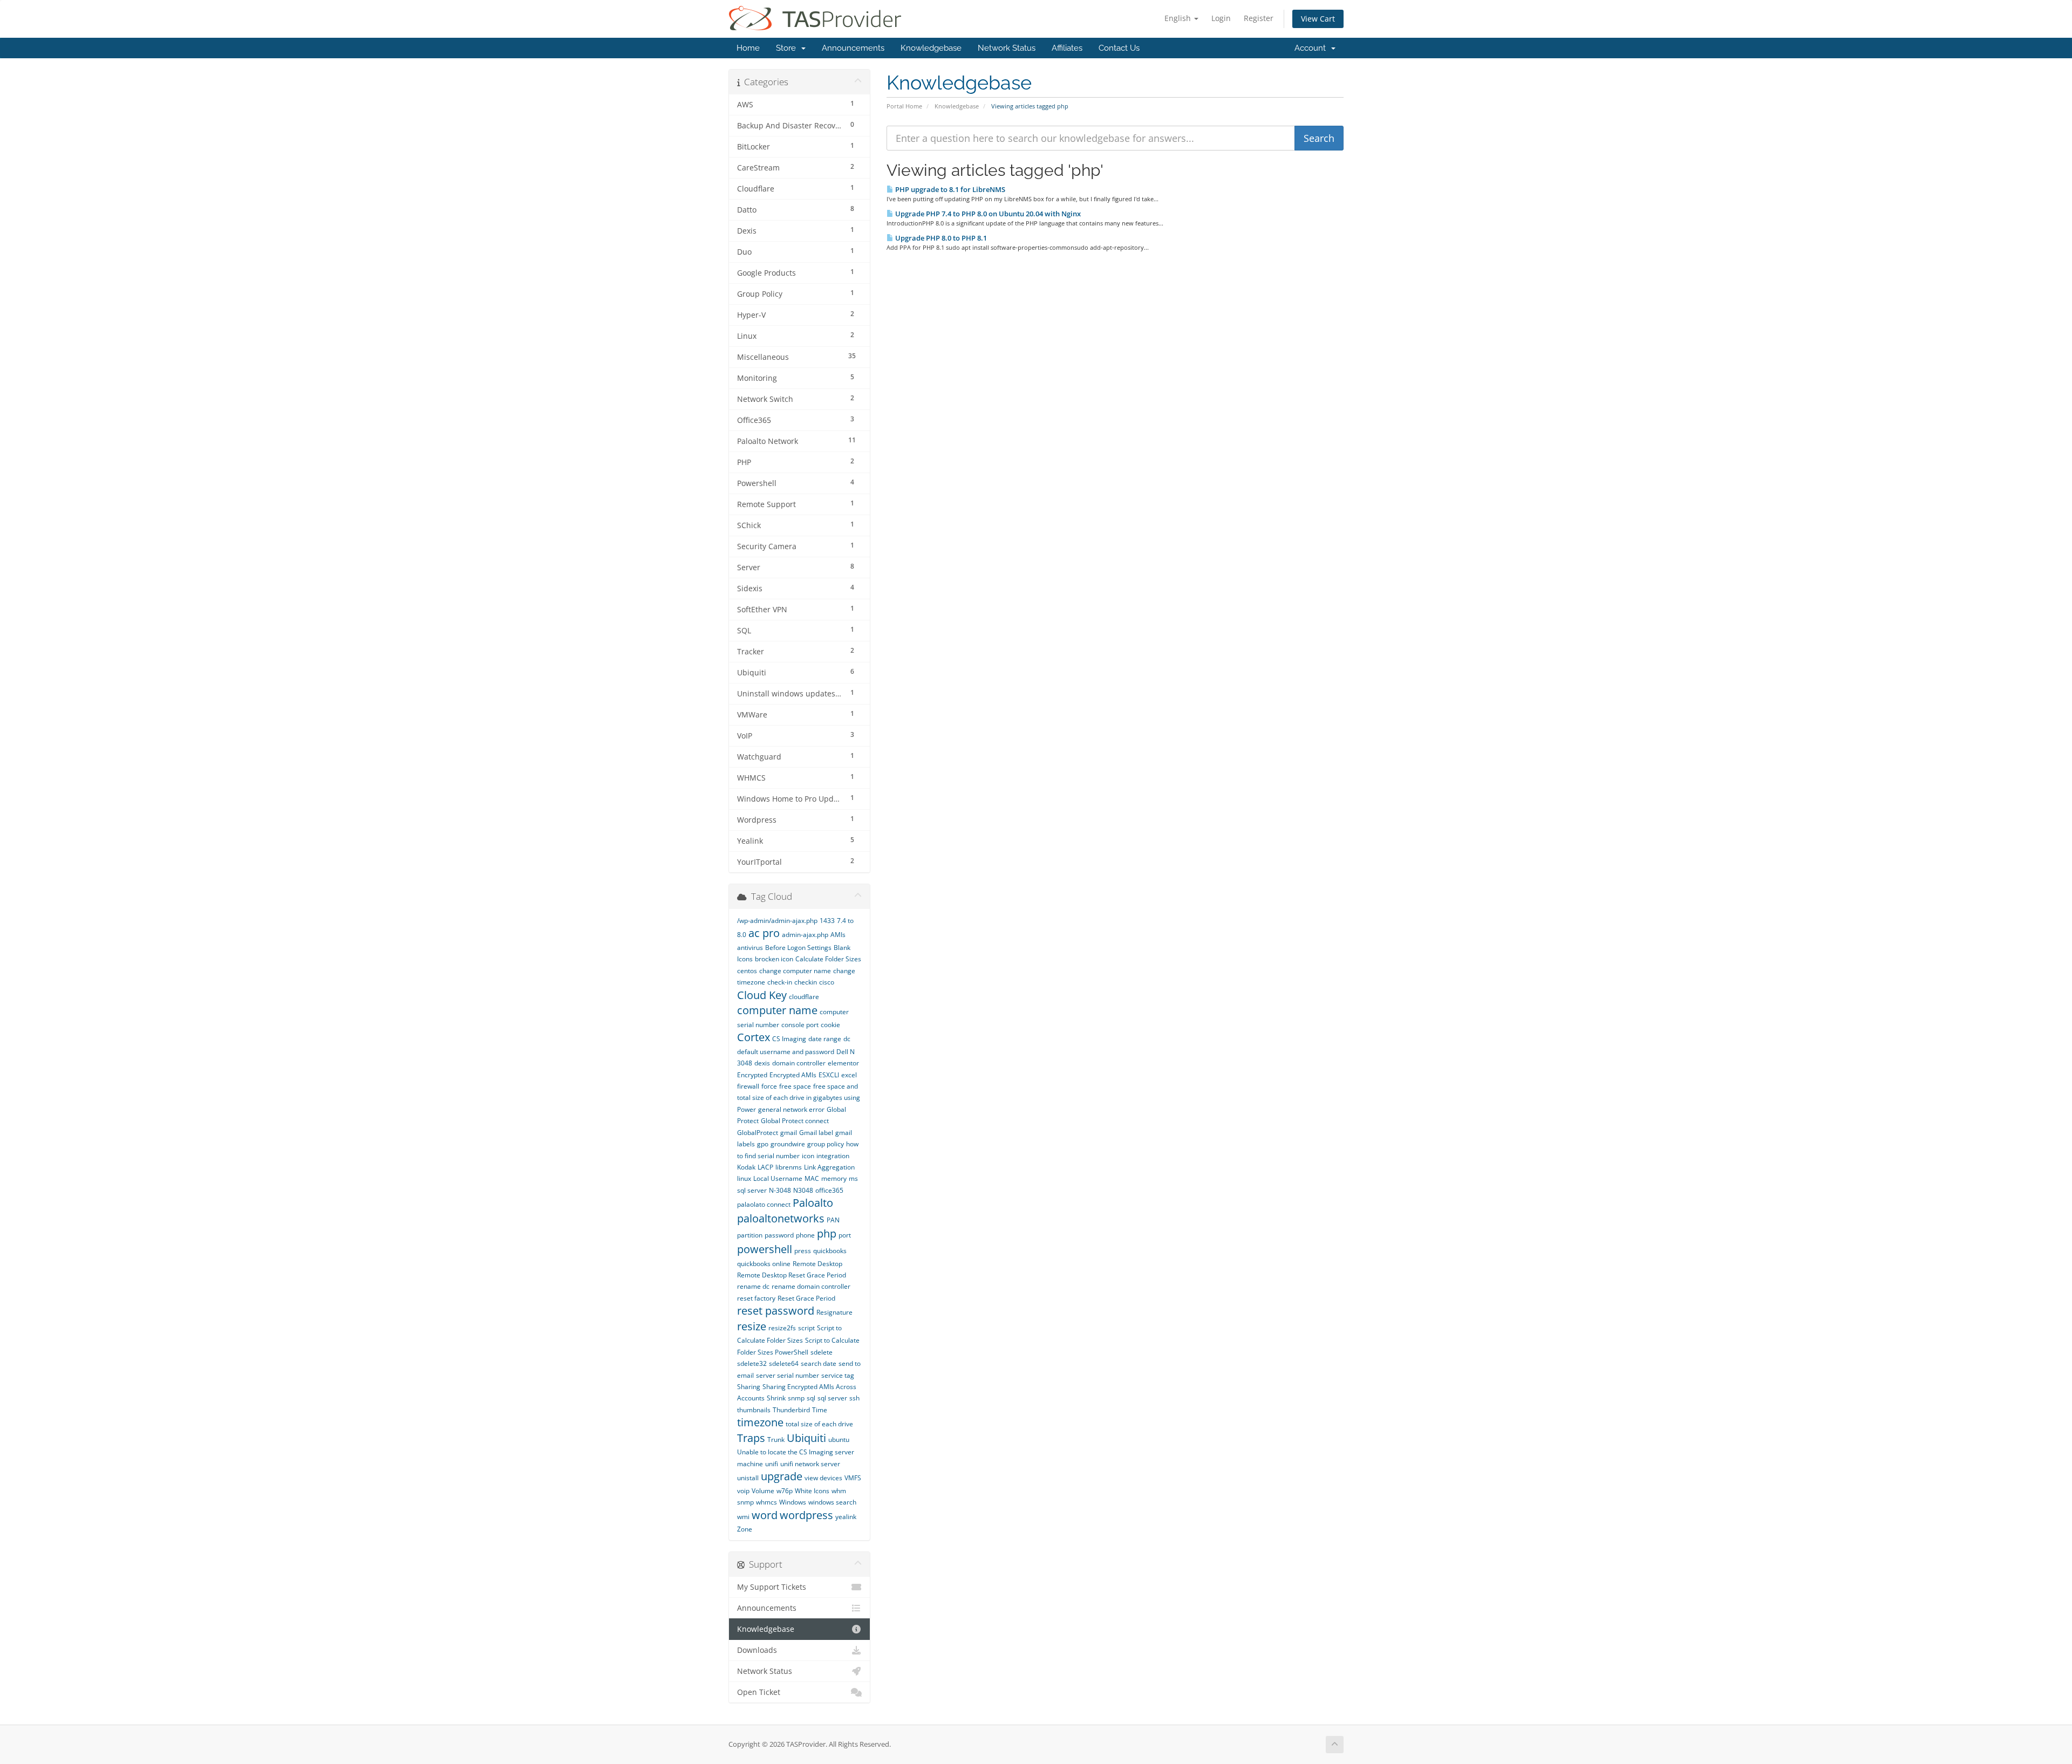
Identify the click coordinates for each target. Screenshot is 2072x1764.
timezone (760, 1422)
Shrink (776, 1398)
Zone (745, 1529)
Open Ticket (759, 1692)
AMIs (838, 935)
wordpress (806, 1515)
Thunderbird (791, 1410)
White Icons (812, 1491)
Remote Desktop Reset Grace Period (792, 1275)
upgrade (782, 1476)
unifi (772, 1464)
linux (744, 1178)
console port (800, 1025)
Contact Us (1119, 48)
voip (743, 1491)
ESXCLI (829, 1075)
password (779, 1235)
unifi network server (810, 1464)
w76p (785, 1491)
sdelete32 (752, 1363)
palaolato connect (764, 1204)
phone (805, 1235)
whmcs (766, 1502)
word (765, 1515)
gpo (763, 1144)
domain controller (799, 1063)
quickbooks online (764, 1264)
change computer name (795, 971)
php (827, 1233)
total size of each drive (819, 1424)
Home (748, 48)
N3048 (803, 1190)
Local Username (778, 1178)
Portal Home (904, 106)
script (806, 1328)
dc (847, 1039)
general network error (791, 1109)
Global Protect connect (795, 1121)
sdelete (822, 1352)
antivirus (750, 948)
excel (849, 1075)
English (1179, 18)
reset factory (756, 1298)
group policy (826, 1144)
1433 (827, 921)
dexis (762, 1063)
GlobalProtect (758, 1133)
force (769, 1086)
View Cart (1318, 19)
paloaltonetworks (781, 1218)
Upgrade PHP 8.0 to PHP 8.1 (940, 238)
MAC (812, 1178)
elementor (843, 1063)
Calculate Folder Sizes (828, 959)
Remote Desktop (817, 1264)
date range (825, 1039)
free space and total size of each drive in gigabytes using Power (799, 1098)
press (803, 1251)
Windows (793, 1502)
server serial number (788, 1375)
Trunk (776, 1440)
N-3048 (780, 1190)
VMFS (853, 1478)
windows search (832, 1502)
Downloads (757, 1650)
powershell (765, 1249)
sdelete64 (784, 1363)
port (845, 1235)
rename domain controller (811, 1286)
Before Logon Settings (798, 948)
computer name (777, 1010)
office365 (829, 1190)
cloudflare (804, 997)
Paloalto (813, 1203)
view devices (823, 1478)
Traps (751, 1438)
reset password (776, 1311)
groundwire (788, 1144)
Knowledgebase (931, 48)
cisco (827, 982)
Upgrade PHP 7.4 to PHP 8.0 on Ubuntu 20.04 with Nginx (987, 214)
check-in (780, 982)
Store (788, 48)
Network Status (1007, 48)
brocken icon (774, 959)
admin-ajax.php (805, 935)
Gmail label (816, 1133)
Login (1221, 18)
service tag (838, 1375)
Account (1312, 48)
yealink (846, 1517)
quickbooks (830, 1251)
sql (811, 1398)
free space (795, 1086)
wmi (743, 1517)
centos (747, 971)
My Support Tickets (772, 1587)
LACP (765, 1167)
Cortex (754, 1037)
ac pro (764, 933)
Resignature (834, 1312)
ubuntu (839, 1440)
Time (820, 1410)
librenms (789, 1167)
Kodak (746, 1167)
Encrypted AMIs (793, 1075)
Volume (763, 1491)
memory (834, 1178)
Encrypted (752, 1075)
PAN (833, 1220)
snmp (796, 1398)
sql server (832, 1398)
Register (1259, 18)
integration (833, 1156)
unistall (748, 1478)
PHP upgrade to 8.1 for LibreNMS (949, 189)
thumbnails (754, 1410)
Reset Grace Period (806, 1298)
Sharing (749, 1387)
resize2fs (782, 1328)
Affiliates (1067, 48)
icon (808, 1156)
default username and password (786, 1052)
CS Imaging (789, 1039)
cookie (830, 1025)
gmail (789, 1133)
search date (819, 1363)
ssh (854, 1398)
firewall (748, 1086)
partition (750, 1235)
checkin (806, 982)
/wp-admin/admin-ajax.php (777, 921)
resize (752, 1326)
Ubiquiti (806, 1438)
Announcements (853, 48)
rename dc (753, 1286)
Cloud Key (762, 995)
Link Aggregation (829, 1167)
